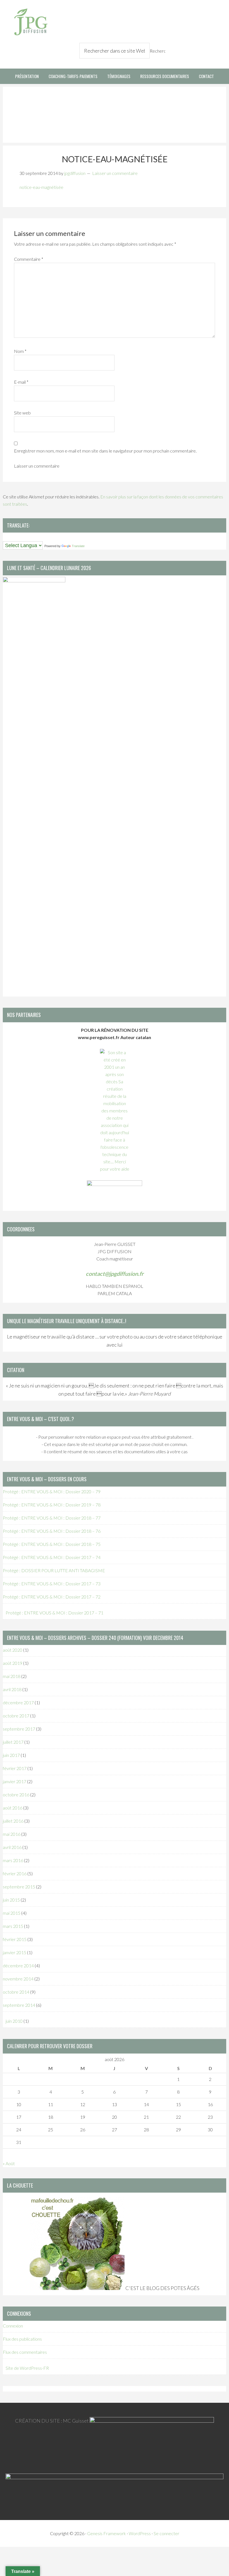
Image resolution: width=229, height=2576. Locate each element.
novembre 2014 (18, 1979)
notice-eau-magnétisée (41, 187)
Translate (78, 546)
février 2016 (15, 1873)
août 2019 (13, 1663)
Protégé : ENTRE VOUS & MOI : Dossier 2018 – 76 (52, 1531)
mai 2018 (12, 1676)
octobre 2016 (16, 1795)
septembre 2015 (19, 1887)
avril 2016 (12, 1847)
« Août (9, 2163)
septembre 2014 (19, 2005)
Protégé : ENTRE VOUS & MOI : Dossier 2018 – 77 (52, 1518)
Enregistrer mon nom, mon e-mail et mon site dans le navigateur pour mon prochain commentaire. (105, 451)
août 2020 (13, 1650)
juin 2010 (14, 2021)
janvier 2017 (15, 1781)
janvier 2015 (15, 1952)
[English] (11, 537)
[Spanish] (33, 537)
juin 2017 (11, 1755)
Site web (22, 413)
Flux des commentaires (25, 2352)
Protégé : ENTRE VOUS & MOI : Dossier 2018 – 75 (52, 1544)
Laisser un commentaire (115, 173)
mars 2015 (13, 1926)
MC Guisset (76, 2421)
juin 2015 (11, 1900)
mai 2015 (12, 1913)
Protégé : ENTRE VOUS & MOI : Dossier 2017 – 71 (54, 1613)
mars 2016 (13, 1860)
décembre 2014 (18, 1966)
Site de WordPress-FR (27, 2368)
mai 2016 (12, 1834)
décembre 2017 (18, 1702)
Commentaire (29, 259)
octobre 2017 (16, 1716)
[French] (16, 537)
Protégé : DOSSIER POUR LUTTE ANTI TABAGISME (54, 1570)
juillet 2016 (13, 1821)
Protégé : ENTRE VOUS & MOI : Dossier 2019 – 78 (52, 1505)
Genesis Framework (107, 2533)
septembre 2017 (19, 1729)
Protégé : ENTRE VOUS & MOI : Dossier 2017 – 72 (52, 1597)
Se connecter (166, 2533)
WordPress (140, 2533)
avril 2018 (12, 1689)
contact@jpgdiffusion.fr (115, 1274)
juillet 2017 (13, 1742)
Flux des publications (22, 2339)
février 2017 (15, 1768)
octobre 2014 (16, 1992)
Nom (20, 351)
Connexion (13, 2326)
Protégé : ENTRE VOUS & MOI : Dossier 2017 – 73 (52, 1584)
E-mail (21, 382)
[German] (22, 537)
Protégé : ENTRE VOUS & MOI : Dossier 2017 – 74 (52, 1557)
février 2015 (15, 1939)
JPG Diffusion (31, 22)
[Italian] (28, 537)
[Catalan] (5, 537)
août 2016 (13, 1808)
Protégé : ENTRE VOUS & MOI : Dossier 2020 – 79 (52, 1491)
